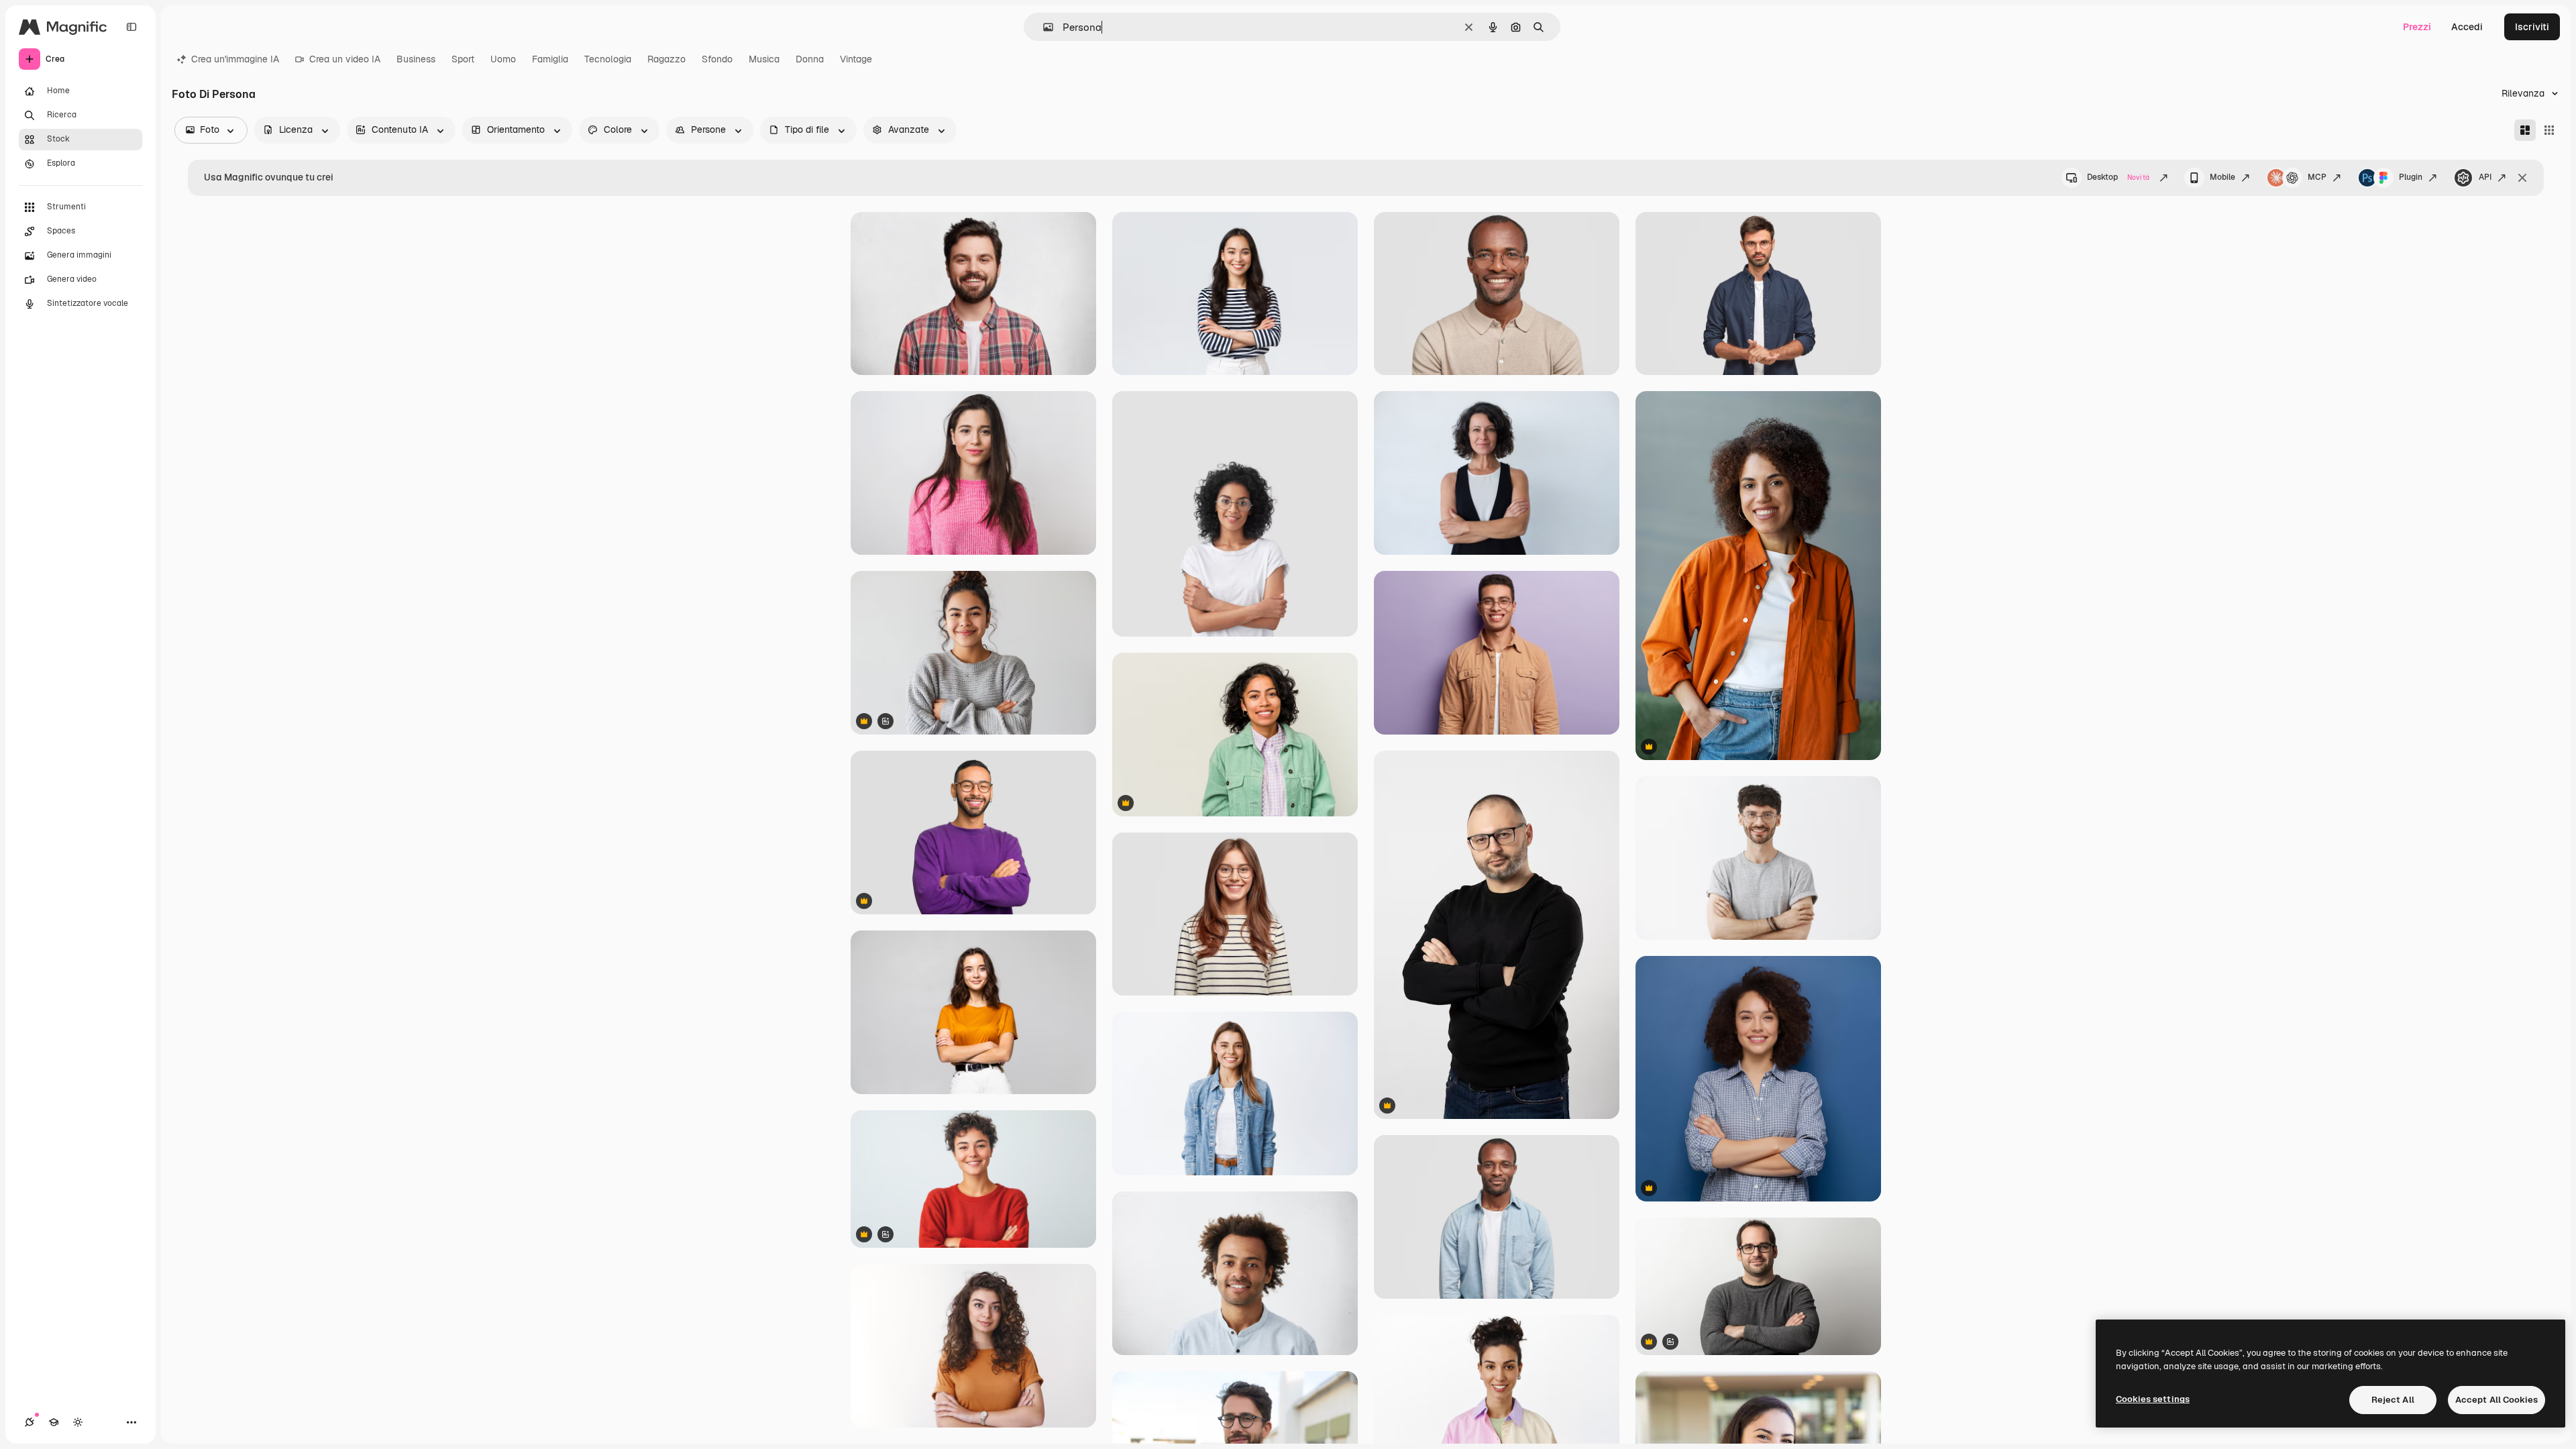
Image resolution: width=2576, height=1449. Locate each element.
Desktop (2118, 177)
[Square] (2549, 130)
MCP (2317, 177)
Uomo (503, 59)
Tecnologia (608, 59)
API (2485, 177)
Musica (764, 59)
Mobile (2222, 177)
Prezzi (2417, 27)
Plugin (2411, 177)
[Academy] (54, 1422)
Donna (810, 59)
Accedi (2467, 27)
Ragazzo (666, 59)
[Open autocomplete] (1043, 27)
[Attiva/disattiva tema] (78, 1422)
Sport (463, 59)
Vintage (856, 59)
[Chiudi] (2522, 178)
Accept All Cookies (2497, 1400)
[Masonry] (2525, 130)
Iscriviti (2532, 27)
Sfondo (717, 59)
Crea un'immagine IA (235, 59)
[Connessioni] (30, 1422)
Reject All (2393, 1400)
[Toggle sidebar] (131, 27)
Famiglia (550, 59)
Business (416, 59)
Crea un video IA (345, 59)
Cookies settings (2153, 1399)
